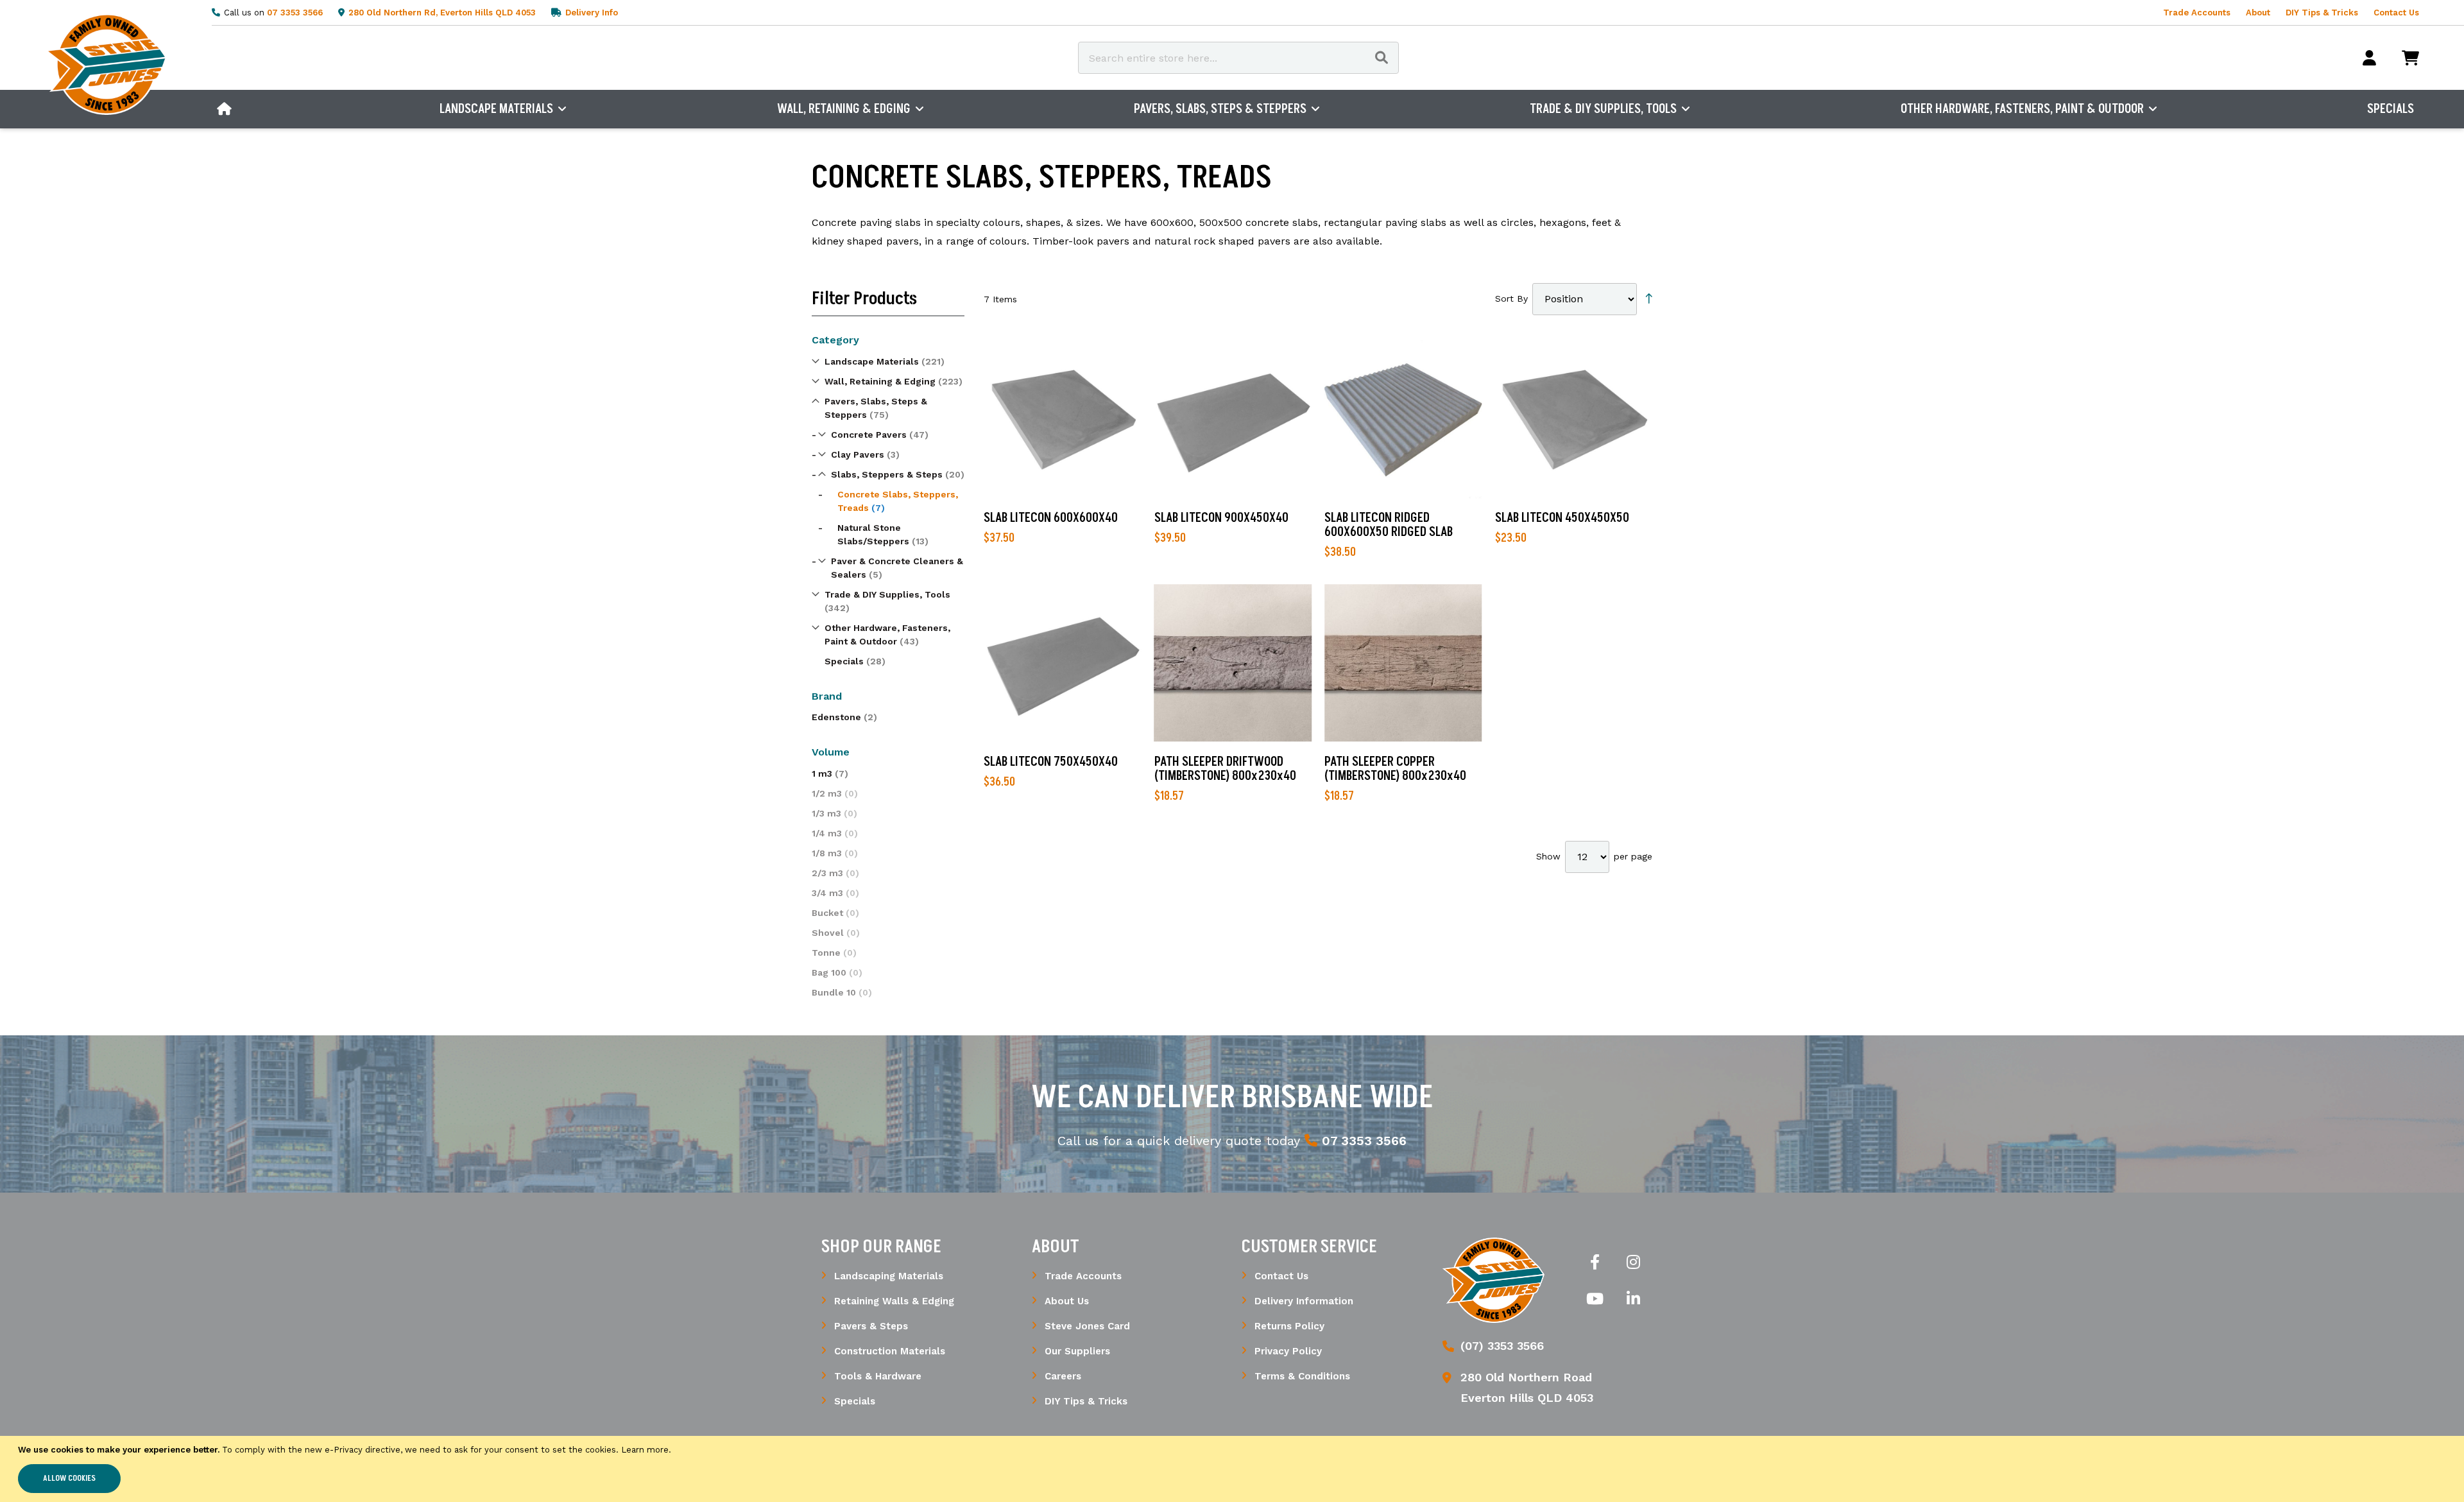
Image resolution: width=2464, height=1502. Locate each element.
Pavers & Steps (871, 1326)
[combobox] (1238, 58)
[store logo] (1494, 1280)
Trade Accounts (2197, 13)
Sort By (1511, 298)
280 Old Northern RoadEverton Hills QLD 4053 (1527, 1387)
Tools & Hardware (878, 1376)
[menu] (1315, 109)
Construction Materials (890, 1351)
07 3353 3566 (295, 13)
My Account (2369, 58)
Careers (1063, 1376)
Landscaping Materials (889, 1276)
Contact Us (2396, 13)
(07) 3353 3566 (1502, 1346)
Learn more (645, 1450)
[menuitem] (224, 109)
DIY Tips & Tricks (2322, 13)
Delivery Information (1304, 1301)
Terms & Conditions (1302, 1376)
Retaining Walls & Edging (894, 1301)
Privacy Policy (1288, 1351)
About (2258, 13)
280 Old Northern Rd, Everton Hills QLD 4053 (442, 13)
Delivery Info (592, 13)
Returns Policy (1289, 1326)
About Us (1067, 1301)
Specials (855, 1401)
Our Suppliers (1077, 1351)
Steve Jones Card (1087, 1326)
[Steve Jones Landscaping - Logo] (106, 64)
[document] (1232, 1469)
